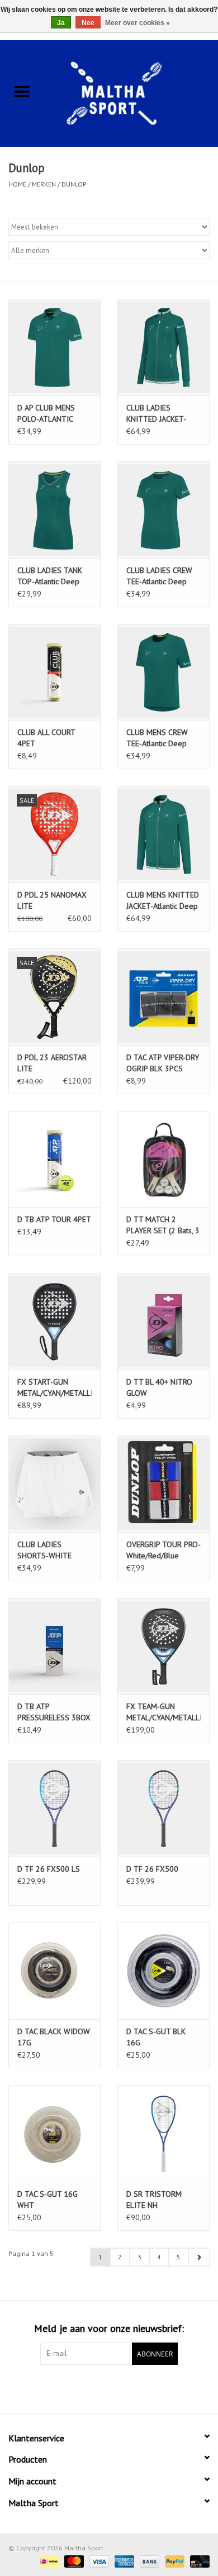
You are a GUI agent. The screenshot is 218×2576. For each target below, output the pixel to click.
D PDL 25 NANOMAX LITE (52, 900)
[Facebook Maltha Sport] (89, 2388)
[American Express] (123, 2561)
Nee (88, 23)
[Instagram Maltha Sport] (129, 2388)
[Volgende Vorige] (199, 2257)
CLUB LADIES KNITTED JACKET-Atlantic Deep (156, 414)
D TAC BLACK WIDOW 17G (54, 2037)
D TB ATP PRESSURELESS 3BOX (54, 1712)
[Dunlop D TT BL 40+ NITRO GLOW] (163, 1321)
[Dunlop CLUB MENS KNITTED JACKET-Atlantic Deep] (163, 834)
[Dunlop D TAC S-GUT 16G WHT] (54, 2133)
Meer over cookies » (138, 23)
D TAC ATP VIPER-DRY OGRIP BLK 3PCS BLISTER (163, 1063)
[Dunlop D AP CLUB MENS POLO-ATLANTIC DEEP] (54, 347)
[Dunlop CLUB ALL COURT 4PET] (54, 672)
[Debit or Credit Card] (198, 2561)
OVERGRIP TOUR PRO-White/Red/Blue (163, 1550)
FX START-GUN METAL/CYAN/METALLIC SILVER (54, 1388)
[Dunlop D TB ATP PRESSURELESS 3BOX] (54, 1646)
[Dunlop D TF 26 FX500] (163, 1808)
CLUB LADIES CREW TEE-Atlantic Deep (159, 576)
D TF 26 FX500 (152, 1869)
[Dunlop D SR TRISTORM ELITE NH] (163, 2133)
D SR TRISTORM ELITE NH (154, 2200)
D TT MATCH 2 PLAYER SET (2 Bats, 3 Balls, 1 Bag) (163, 1225)
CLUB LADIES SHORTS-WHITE (44, 1550)
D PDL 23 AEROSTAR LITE (52, 1063)
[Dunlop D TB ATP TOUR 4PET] (54, 1159)
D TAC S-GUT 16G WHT (48, 2200)
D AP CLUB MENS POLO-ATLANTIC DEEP (46, 414)
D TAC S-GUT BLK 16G (156, 2037)
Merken (44, 184)
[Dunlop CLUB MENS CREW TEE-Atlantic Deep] (163, 672)
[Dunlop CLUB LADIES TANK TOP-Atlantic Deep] (54, 510)
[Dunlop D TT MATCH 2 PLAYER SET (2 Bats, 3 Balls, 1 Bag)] (163, 1159)
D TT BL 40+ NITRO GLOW (159, 1387)
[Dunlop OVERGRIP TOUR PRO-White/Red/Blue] (163, 1484)
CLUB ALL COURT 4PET (46, 738)
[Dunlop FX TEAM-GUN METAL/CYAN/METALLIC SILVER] (163, 1646)
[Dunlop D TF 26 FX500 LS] (54, 1808)
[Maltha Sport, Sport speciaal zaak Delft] (131, 92)
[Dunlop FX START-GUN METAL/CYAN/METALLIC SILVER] (54, 1321)
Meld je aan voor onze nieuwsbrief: (109, 2328)
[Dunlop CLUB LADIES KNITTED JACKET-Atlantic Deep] (163, 347)
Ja (61, 23)
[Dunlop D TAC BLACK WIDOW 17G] (54, 1971)
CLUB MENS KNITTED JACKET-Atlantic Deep (163, 900)
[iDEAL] (48, 2561)
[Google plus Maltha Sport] (109, 2388)
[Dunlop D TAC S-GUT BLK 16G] (163, 1971)
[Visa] (98, 2561)
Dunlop (74, 184)
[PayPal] (174, 2561)
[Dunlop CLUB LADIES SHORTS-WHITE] (54, 1484)
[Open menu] (22, 91)
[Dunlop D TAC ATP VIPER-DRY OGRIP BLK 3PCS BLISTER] (163, 997)
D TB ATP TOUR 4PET (54, 1219)
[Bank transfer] (148, 2561)
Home (17, 184)
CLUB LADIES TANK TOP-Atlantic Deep (50, 576)
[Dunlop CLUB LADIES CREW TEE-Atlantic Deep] (163, 510)
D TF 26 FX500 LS (49, 1869)
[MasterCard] (73, 2561)
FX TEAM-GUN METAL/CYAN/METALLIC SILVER (163, 1712)
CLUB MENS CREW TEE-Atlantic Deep (157, 738)
